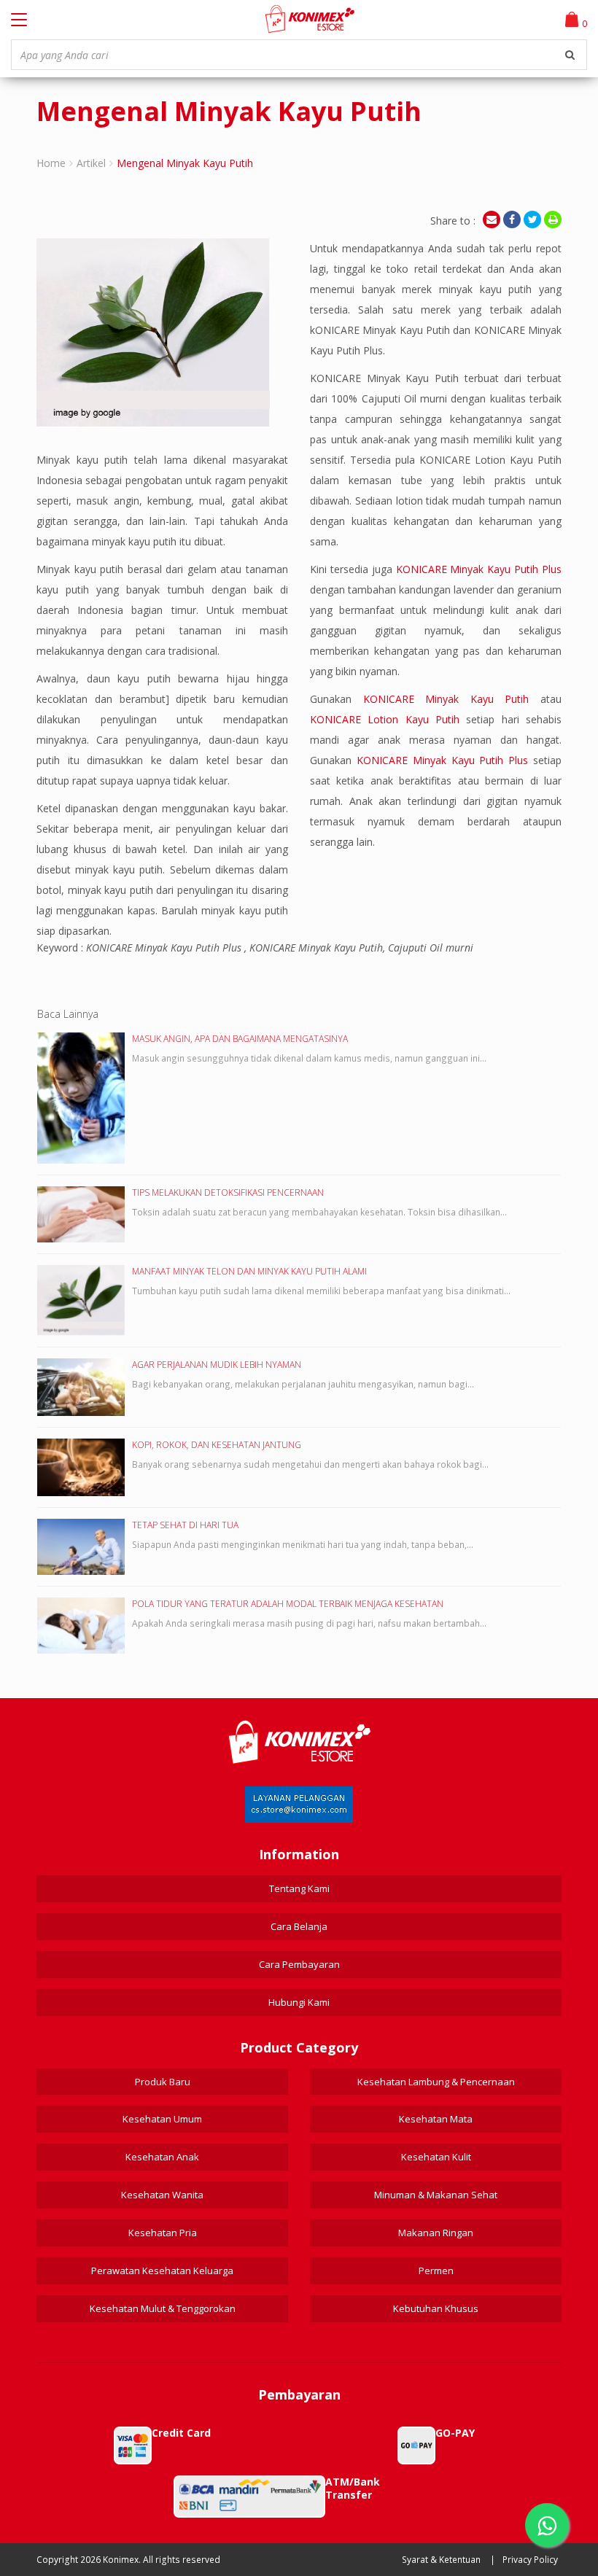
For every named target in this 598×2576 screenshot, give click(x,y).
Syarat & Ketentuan (441, 2560)
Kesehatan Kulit (436, 2157)
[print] (553, 219)
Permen (436, 2270)
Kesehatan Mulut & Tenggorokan (163, 2308)
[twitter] (532, 219)
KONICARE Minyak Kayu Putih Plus (479, 569)
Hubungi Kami (299, 2002)
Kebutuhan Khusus (436, 2308)
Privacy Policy (530, 2560)
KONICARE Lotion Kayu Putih (385, 719)
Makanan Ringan (436, 2233)
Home (51, 163)
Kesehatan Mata (436, 2119)
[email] (492, 219)
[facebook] (512, 219)
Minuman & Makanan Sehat (436, 2195)
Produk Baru (163, 2082)
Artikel (91, 163)
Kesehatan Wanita (162, 2195)
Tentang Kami (299, 1888)
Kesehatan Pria (163, 2233)
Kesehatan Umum (162, 2119)
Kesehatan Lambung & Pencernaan (436, 2082)
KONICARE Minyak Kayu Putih (446, 699)
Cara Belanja (299, 1926)
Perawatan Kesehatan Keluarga (162, 2270)
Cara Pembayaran (299, 1964)
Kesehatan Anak (162, 2157)
